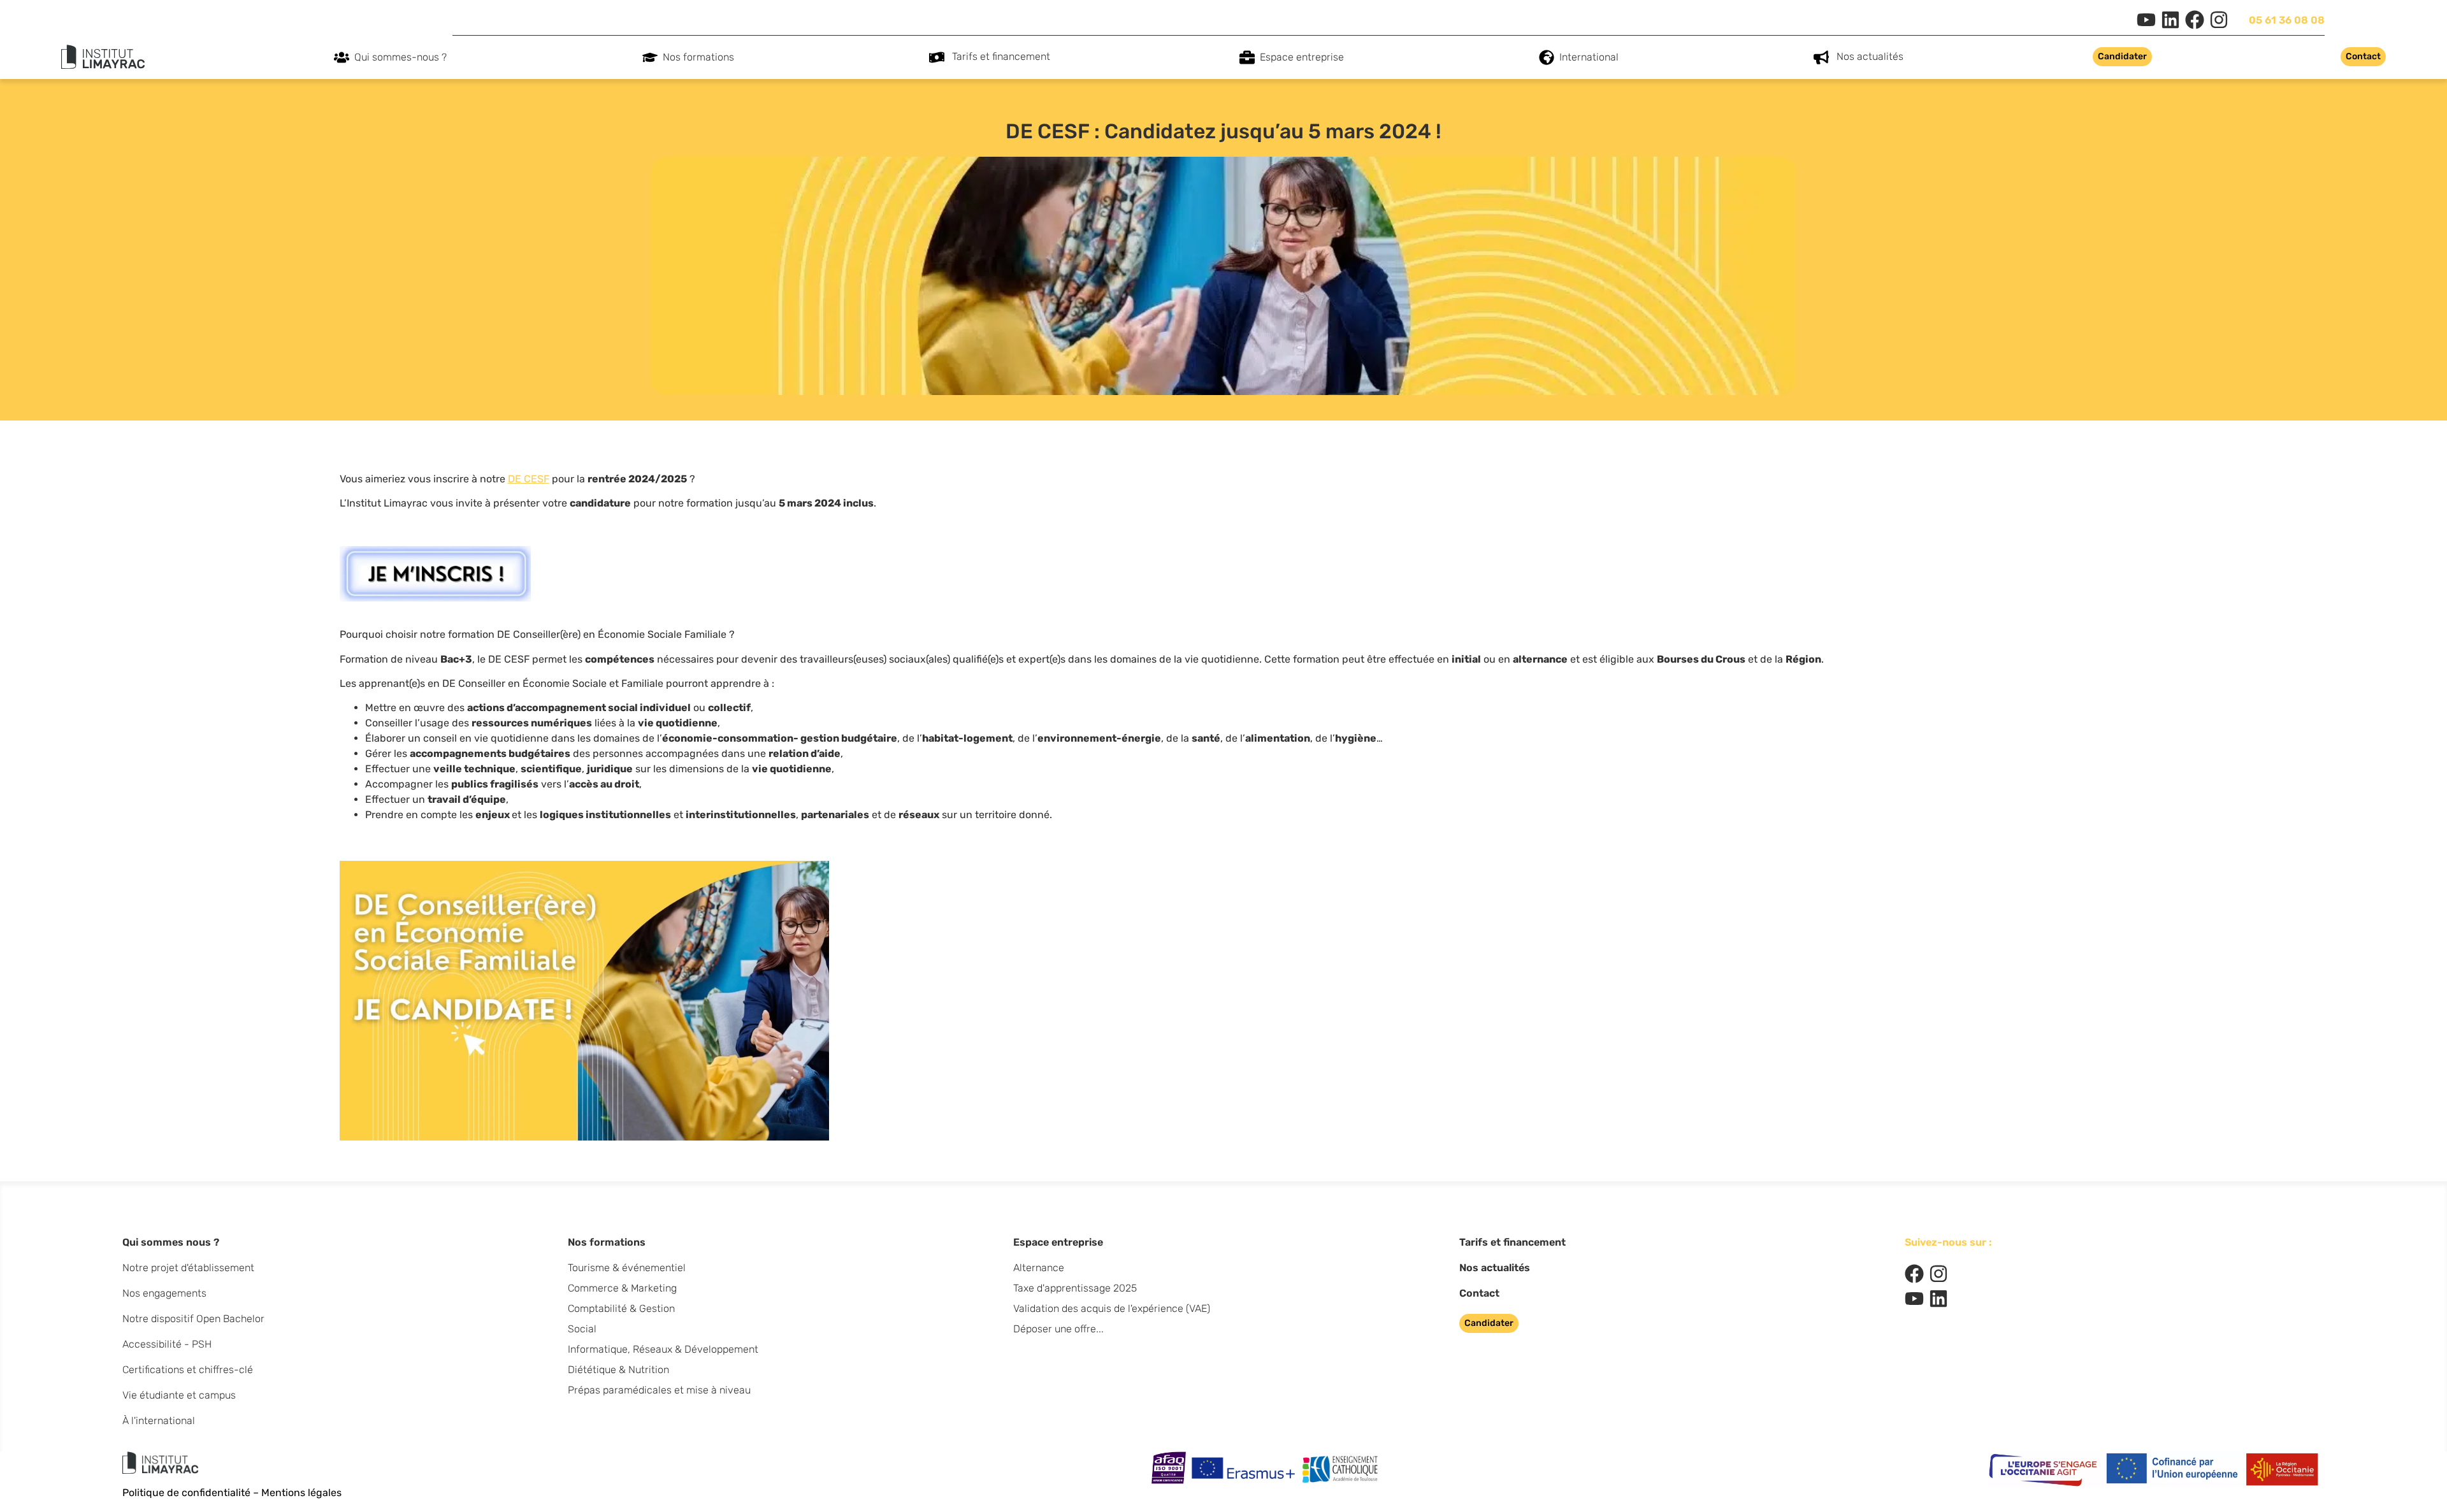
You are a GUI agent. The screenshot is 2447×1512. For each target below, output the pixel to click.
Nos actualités (1870, 56)
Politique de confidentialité (186, 1493)
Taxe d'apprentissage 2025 (1075, 1288)
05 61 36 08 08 (2287, 20)
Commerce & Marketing (622, 1288)
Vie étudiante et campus (179, 1395)
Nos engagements (164, 1293)
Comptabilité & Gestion (621, 1308)
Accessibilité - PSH (167, 1344)
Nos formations (698, 57)
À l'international (159, 1421)
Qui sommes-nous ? (401, 57)
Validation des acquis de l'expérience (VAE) (1112, 1308)
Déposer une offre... (1058, 1329)
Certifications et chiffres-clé (188, 1370)
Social (582, 1329)
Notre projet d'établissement (188, 1268)
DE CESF (529, 479)
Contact (1479, 1293)
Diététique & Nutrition (618, 1370)
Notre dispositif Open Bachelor (193, 1319)
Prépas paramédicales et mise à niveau (659, 1390)
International (1589, 57)
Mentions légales (301, 1493)
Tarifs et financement (1001, 56)
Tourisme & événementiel (627, 1268)
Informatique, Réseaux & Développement (663, 1349)
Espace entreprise (1302, 57)
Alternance (1039, 1268)
